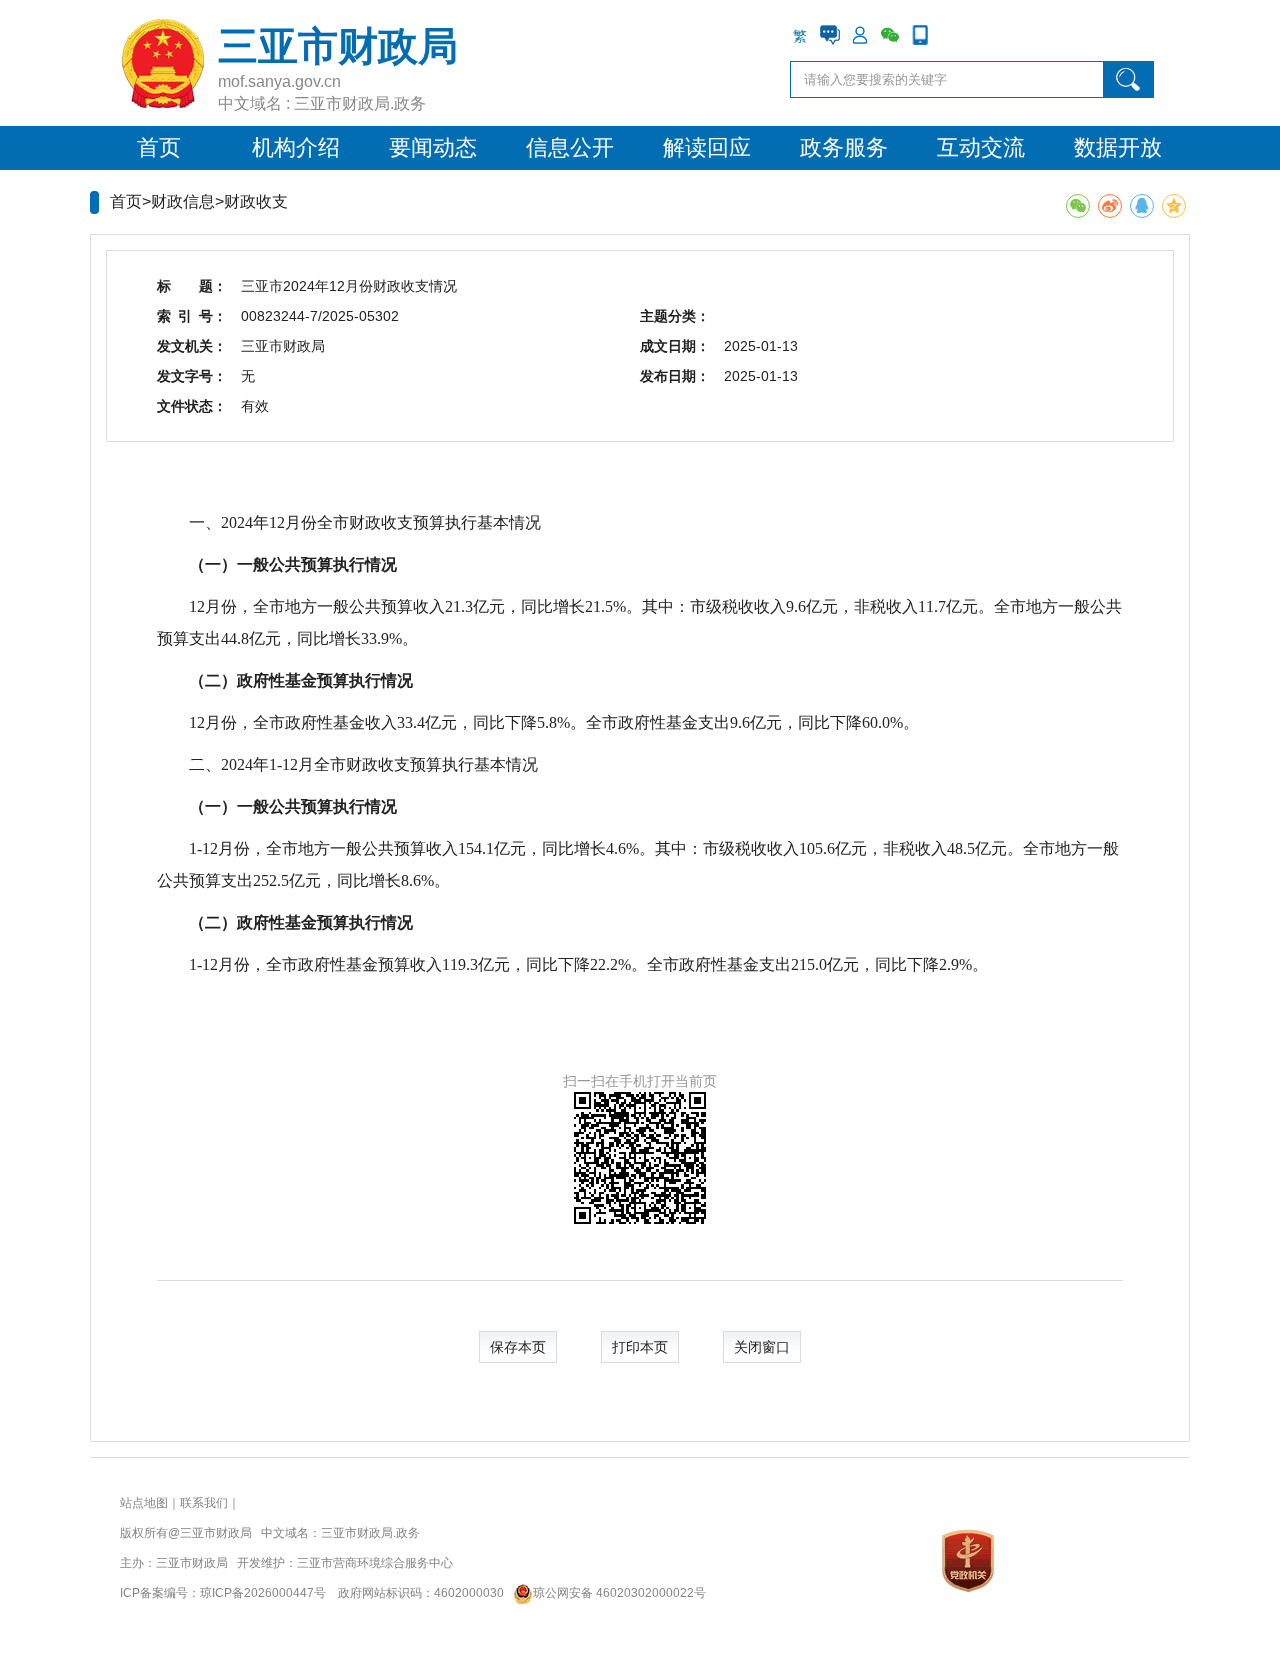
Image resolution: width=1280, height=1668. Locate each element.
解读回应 (707, 147)
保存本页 (518, 1347)
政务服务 (844, 147)
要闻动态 (433, 147)
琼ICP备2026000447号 (263, 1593)
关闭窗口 (762, 1347)
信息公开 (570, 147)
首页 (159, 147)
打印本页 (640, 1347)
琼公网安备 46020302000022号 (619, 1593)
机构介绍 (296, 147)
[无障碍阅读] (950, 35)
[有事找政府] (830, 35)
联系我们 (204, 1503)
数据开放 (1118, 147)
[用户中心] (860, 35)
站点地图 (144, 1503)
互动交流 (981, 147)
